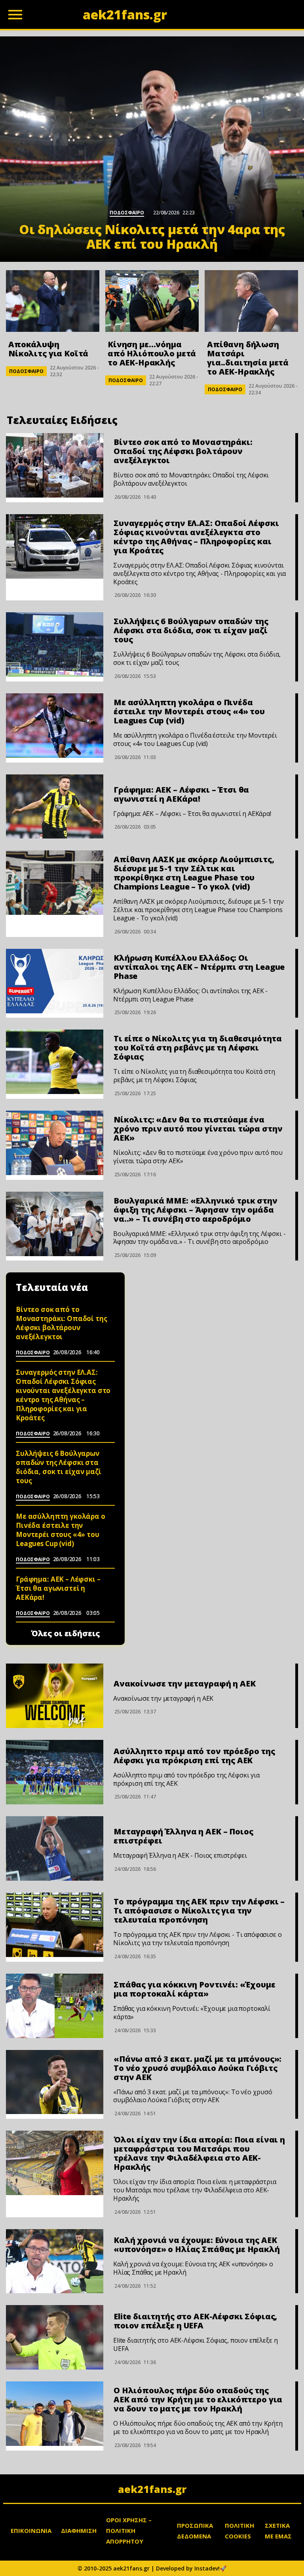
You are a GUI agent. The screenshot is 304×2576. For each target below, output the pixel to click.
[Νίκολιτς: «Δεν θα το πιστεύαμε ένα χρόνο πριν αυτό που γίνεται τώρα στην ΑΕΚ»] (55, 1143)
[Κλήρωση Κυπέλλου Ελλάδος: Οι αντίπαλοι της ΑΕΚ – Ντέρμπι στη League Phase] (55, 981)
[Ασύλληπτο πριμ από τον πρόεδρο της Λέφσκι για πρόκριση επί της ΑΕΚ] (55, 1772)
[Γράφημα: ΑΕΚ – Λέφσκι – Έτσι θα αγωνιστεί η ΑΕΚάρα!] (55, 807)
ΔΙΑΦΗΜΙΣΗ (79, 2531)
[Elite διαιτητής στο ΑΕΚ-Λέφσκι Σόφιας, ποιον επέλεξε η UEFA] (55, 2337)
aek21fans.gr (152, 2489)
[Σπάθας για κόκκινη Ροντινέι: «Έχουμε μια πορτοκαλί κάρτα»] (55, 2006)
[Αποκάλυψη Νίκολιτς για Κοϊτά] (53, 301)
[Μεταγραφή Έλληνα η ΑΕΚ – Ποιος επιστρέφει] (55, 1848)
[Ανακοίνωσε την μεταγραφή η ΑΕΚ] (55, 1696)
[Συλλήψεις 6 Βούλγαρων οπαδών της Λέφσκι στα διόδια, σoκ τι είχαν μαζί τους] (55, 644)
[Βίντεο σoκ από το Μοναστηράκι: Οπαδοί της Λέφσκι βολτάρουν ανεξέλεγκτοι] (55, 465)
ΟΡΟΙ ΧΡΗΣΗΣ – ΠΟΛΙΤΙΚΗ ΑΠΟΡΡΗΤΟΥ (129, 2531)
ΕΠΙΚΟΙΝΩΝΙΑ (31, 2531)
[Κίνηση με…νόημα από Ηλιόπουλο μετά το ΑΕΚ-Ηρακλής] (152, 301)
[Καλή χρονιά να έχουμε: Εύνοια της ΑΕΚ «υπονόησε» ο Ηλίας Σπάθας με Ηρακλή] (55, 2261)
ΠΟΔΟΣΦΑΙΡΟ (26, 371)
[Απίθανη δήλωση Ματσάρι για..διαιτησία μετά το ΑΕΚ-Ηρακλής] (251, 301)
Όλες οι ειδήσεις (66, 1633)
